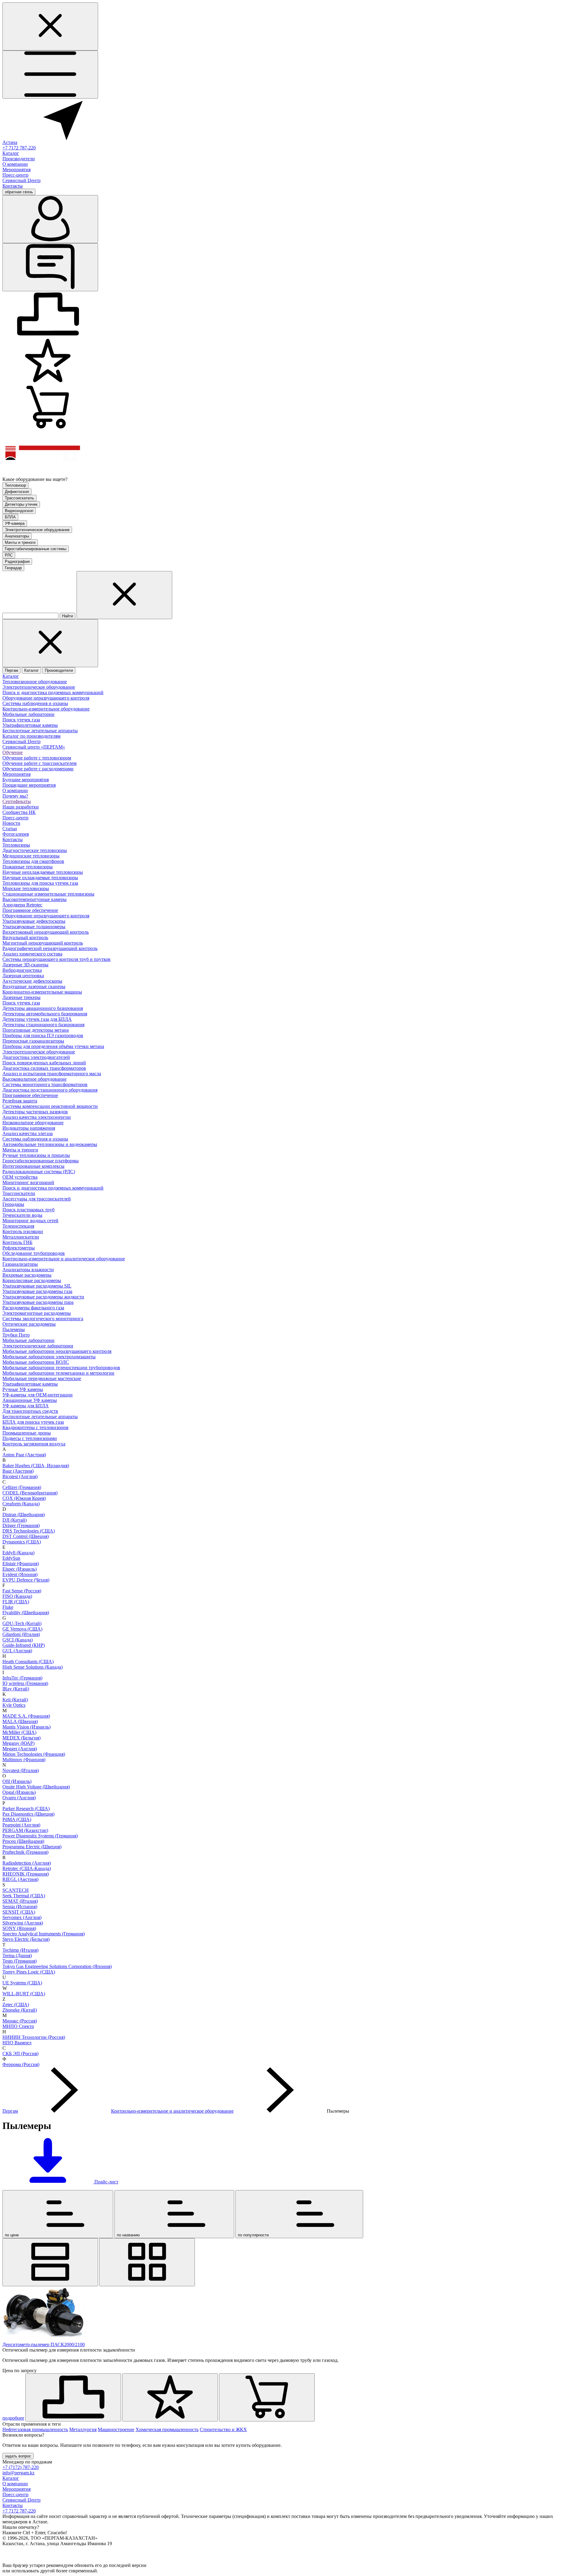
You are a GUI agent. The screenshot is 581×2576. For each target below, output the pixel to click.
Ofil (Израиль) (17, 1781)
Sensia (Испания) (20, 1907)
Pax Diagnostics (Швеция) (28, 1814)
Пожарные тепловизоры (28, 867)
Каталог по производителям (31, 736)
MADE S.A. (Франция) (26, 1716)
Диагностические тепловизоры (35, 850)
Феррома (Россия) (21, 2064)
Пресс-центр (15, 175)
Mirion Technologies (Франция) (34, 1754)
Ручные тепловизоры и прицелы (36, 1155)
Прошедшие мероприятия (29, 785)
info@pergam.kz (18, 2473)
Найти (67, 616)
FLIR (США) (16, 1602)
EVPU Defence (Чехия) (26, 1580)
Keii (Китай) (15, 1700)
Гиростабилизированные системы (36, 549)
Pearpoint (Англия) (21, 1825)
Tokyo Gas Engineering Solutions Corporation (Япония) (57, 1966)
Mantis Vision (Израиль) (26, 1727)
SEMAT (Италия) (20, 1901)
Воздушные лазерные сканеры (34, 986)
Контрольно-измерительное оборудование (46, 709)
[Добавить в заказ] (267, 2397)
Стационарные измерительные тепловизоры (48, 894)
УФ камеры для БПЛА (26, 1406)
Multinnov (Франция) (24, 1760)
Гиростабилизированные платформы (41, 1161)
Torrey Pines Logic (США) (29, 1972)
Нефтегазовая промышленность (35, 2429)
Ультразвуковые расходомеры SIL (37, 1286)
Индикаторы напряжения (29, 1128)
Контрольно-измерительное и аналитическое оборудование (64, 1259)
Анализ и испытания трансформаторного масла (52, 1074)
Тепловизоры (16, 845)
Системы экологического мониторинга (43, 1319)
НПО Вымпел (17, 2043)
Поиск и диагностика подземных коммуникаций (53, 692)
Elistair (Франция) (21, 1564)
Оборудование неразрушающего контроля (46, 698)
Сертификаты (17, 801)
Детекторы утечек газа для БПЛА (37, 1019)
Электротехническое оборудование (37, 530)
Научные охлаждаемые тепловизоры (40, 878)
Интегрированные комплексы (33, 1166)
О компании (15, 164)
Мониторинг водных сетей (30, 1221)
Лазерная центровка (23, 976)
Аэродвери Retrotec (22, 905)
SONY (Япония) (19, 1928)
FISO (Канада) (17, 1596)
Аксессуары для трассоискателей (37, 1199)
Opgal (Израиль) (19, 1792)
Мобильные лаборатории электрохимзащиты (49, 1357)
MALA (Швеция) (20, 1721)
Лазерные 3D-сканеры (25, 965)
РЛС (9, 555)
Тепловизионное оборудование (35, 682)
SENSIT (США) (19, 1912)
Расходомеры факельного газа (33, 1308)
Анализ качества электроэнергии (37, 1117)
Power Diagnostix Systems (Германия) (40, 1836)
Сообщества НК (19, 812)
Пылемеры (14, 1329)
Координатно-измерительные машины (42, 992)
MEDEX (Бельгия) (21, 1738)
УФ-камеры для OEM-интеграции (38, 1395)
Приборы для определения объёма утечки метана (53, 1046)
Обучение (13, 752)
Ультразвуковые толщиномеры (34, 927)
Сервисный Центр (21, 180)
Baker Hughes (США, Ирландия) (36, 1466)
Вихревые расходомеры (27, 1275)
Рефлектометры (19, 1248)
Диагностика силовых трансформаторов (44, 1068)
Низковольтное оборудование (33, 1123)
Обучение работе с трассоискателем (39, 763)
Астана (10, 142)
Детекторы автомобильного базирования (45, 1014)
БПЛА (10, 517)
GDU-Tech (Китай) (22, 1623)
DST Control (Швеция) (26, 1536)
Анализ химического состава (32, 954)
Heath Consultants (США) (28, 1662)
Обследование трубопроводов (34, 1253)
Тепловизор (15, 485)
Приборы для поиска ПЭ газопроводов (43, 1035)
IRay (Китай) (16, 1689)
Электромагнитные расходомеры (37, 1313)
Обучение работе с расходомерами (38, 769)
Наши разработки (21, 807)
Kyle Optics (14, 1705)
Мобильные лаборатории (28, 714)
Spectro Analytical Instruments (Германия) (44, 1934)
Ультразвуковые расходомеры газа (37, 1291)
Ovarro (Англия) (19, 1798)
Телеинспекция (18, 1226)
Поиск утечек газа (21, 720)
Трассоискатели (19, 1193)
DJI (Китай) (15, 1520)
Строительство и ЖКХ (223, 2429)
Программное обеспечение (30, 910)
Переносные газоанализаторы (33, 1041)
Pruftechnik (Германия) (25, 1852)
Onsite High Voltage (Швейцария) (36, 1787)
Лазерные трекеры (21, 997)
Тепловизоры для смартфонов (33, 861)
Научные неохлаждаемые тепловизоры (43, 872)
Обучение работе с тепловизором (37, 758)
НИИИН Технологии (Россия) (34, 2037)
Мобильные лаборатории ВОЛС (36, 1362)
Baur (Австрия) (18, 1471)
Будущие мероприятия (26, 780)
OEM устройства (20, 1177)
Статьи (10, 829)
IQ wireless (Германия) (25, 1683)
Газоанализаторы (20, 1264)
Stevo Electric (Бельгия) (26, 1939)
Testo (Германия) (20, 1961)
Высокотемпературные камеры (34, 899)
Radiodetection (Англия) (27, 1863)
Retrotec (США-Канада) (27, 1868)
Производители (19, 159)
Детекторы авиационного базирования (43, 1008)
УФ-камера (15, 523)
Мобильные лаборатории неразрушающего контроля (57, 1351)
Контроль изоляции (23, 1231)
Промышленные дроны (27, 1433)
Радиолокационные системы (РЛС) (39, 1172)
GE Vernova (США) (22, 1629)
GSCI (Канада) (18, 1640)
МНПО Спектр (18, 2026)
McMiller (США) (19, 1732)
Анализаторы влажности (28, 1270)
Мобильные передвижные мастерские (42, 1378)
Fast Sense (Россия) (22, 1591)
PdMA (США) (17, 1819)
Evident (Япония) (20, 1574)
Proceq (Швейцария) (23, 1841)
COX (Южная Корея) (24, 1498)
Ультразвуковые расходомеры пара (38, 1302)
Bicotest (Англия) (20, 1476)
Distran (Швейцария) (24, 1515)
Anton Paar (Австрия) (24, 1455)
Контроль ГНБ (17, 1242)
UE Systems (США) (22, 1983)
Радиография (17, 562)
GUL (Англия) (17, 1651)
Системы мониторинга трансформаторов (45, 1084)
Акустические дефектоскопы (32, 981)
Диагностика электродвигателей (36, 1057)
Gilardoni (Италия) (21, 1634)
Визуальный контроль (25, 937)
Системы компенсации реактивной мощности (50, 1106)
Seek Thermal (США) (24, 1896)
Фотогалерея (16, 834)
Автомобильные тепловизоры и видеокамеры (50, 1144)
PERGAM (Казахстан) (25, 1830)
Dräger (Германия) (21, 1525)
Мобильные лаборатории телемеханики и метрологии (58, 1373)
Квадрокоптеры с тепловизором (35, 1427)
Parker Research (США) (26, 1809)
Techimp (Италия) (20, 1950)
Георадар (13, 568)
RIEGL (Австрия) (20, 1879)
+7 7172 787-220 (19, 148)
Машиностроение (116, 2429)
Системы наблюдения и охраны (35, 703)
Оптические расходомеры (29, 1324)
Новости (11, 823)
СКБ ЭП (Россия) (20, 2054)
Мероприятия (16, 170)
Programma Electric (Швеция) (32, 1847)
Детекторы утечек (21, 504)
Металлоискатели (21, 1237)
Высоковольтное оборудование (34, 1079)
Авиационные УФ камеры (30, 1400)
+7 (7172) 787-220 (21, 2467)
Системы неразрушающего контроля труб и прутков (56, 959)
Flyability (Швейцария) (26, 1613)
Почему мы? (15, 796)
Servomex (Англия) (22, 1917)
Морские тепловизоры (26, 888)
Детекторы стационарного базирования (43, 1025)
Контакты (13, 186)
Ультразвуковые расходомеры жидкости (43, 1297)
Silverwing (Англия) (23, 1923)
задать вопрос (18, 2456)
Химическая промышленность (167, 2429)
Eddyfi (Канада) (18, 1553)
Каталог (11, 153)
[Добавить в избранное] (170, 2397)
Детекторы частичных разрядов (35, 1112)
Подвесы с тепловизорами (30, 1438)
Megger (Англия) (20, 1749)
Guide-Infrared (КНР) (24, 1645)
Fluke (8, 1607)
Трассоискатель (20, 498)
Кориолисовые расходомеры (32, 1280)
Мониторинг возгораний (28, 1182)
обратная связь (19, 192)
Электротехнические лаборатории (38, 1346)
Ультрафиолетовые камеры (30, 725)
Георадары (13, 1204)
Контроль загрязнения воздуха (34, 1444)
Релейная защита (20, 1101)
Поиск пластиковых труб (28, 1210)
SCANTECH (16, 1890)
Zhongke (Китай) (20, 2010)
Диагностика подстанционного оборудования (50, 1090)
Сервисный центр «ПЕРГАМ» (34, 747)
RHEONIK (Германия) (26, 1874)
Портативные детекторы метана (36, 1030)
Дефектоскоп (17, 492)
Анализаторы (17, 536)
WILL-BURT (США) (24, 1994)
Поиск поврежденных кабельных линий (44, 1063)
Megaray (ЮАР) (18, 1743)
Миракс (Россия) (20, 2021)
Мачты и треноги (20, 542)
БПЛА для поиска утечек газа (33, 1422)
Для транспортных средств (30, 1411)
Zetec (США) (16, 2005)
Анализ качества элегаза (28, 1133)
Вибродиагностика (22, 970)
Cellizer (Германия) (22, 1487)
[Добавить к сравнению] (73, 2397)
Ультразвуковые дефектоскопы (34, 921)
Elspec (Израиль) (20, 1569)
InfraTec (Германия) (22, 1678)
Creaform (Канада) (21, 1504)
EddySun (11, 1558)
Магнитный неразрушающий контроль (43, 943)
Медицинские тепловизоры (31, 856)
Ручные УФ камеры (23, 1389)
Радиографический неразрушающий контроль (50, 948)
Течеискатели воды (22, 1215)
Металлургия (83, 2429)
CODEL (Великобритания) (30, 1493)
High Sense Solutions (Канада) (33, 1667)
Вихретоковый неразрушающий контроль (46, 932)
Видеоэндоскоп (19, 511)
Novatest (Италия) (21, 1770)
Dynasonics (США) (22, 1542)
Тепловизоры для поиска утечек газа (40, 883)
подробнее (13, 2418)
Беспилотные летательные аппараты (40, 731)
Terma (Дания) (17, 1956)
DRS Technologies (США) (29, 1531)
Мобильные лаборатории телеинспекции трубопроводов (61, 1368)
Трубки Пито (16, 1335)
